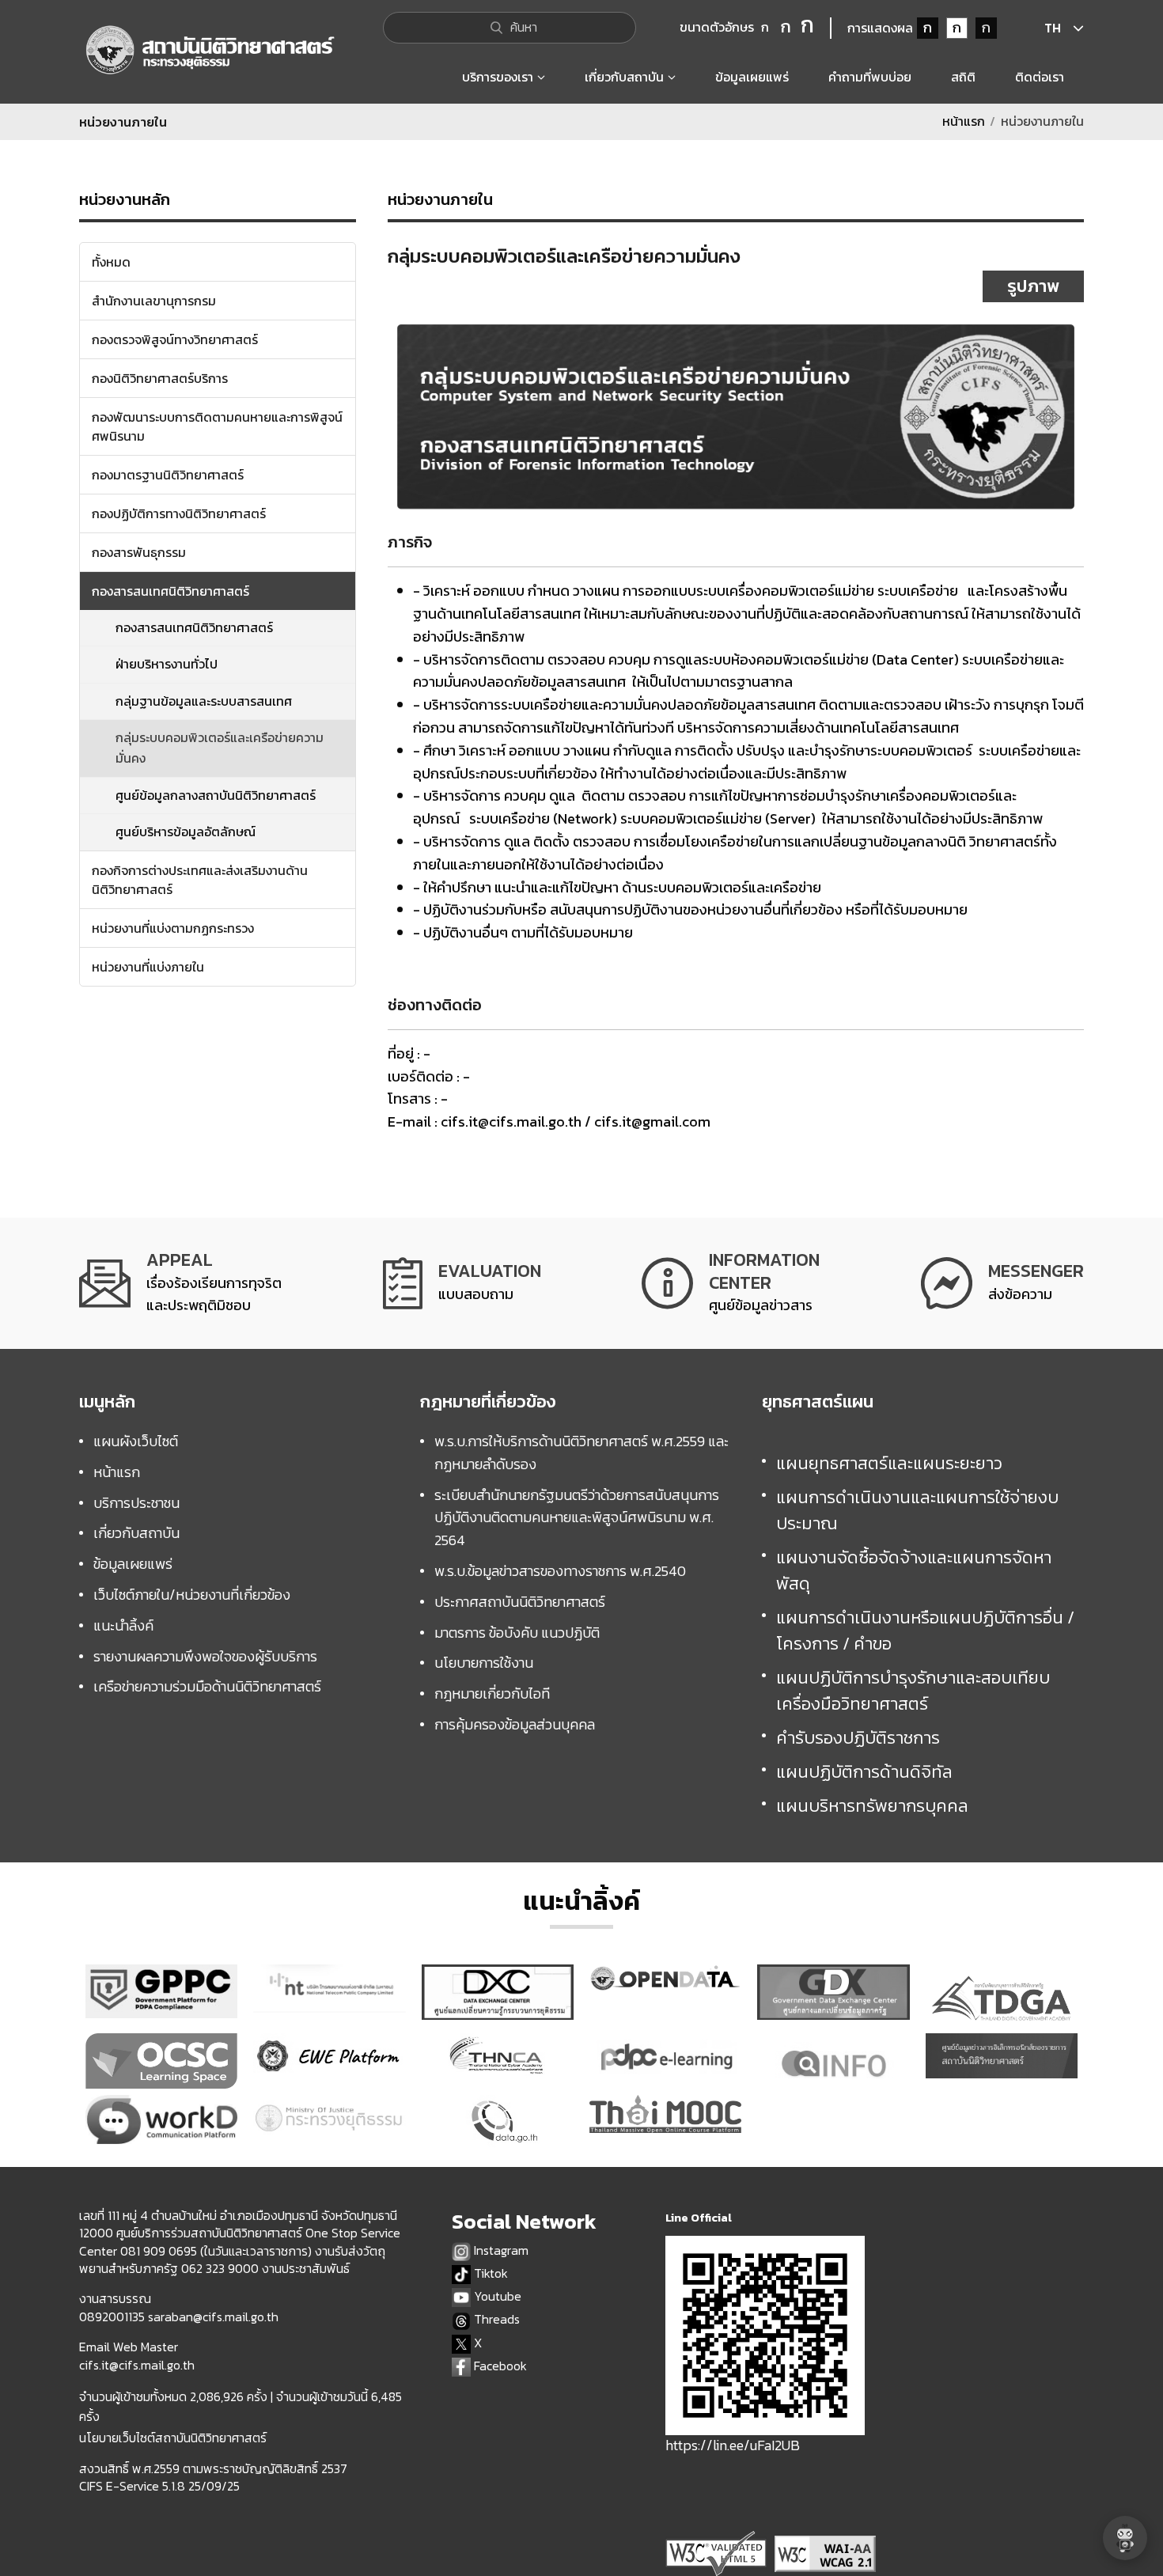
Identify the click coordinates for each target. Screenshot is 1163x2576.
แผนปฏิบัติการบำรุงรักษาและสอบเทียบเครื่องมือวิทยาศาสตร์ (913, 1691)
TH (1053, 28)
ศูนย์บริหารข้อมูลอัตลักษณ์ (186, 832)
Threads (495, 2319)
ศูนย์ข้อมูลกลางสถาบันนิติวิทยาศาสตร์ (216, 795)
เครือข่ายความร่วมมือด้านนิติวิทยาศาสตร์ (207, 1686)
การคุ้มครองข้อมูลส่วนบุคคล (515, 1724)
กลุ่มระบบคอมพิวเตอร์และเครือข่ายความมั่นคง (220, 748)
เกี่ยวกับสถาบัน (136, 1533)
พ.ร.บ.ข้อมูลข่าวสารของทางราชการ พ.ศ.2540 (560, 1571)
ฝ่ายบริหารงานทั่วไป (167, 664)
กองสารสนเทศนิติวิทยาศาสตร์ (194, 627)
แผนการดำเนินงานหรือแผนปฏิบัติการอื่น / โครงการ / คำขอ (925, 1631)
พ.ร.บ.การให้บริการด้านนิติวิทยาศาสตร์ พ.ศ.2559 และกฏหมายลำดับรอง (581, 1453)
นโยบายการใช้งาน (484, 1663)
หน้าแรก (964, 121)
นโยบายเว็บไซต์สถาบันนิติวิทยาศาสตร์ (173, 2438)
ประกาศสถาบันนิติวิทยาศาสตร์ (520, 1602)
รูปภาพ (1033, 286)
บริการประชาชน (136, 1503)
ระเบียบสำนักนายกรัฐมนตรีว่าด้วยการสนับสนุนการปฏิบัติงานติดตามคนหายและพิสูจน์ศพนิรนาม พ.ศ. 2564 (577, 1518)
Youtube (496, 2296)
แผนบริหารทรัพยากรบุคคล (872, 1806)
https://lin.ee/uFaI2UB (733, 2445)
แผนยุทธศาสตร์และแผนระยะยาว (889, 1463)
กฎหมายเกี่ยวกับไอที (492, 1693)
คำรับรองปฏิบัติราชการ (858, 1738)
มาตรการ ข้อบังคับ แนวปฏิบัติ (517, 1633)
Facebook (499, 2366)
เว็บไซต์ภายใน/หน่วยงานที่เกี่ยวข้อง (192, 1595)
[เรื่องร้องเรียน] (180, 1283)
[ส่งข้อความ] (1002, 1283)
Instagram (500, 2250)
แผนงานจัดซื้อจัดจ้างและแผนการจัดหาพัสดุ (914, 1570)
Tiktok (489, 2273)
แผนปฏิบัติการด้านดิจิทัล (864, 1772)
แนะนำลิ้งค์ (123, 1625)
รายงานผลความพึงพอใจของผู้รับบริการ (205, 1656)
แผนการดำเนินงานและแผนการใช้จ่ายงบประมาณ (917, 1510)
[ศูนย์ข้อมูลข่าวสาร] (731, 1283)
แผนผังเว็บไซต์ (136, 1441)
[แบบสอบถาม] (462, 1283)
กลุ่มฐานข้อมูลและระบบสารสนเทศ (204, 701)
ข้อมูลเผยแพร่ (133, 1564)
